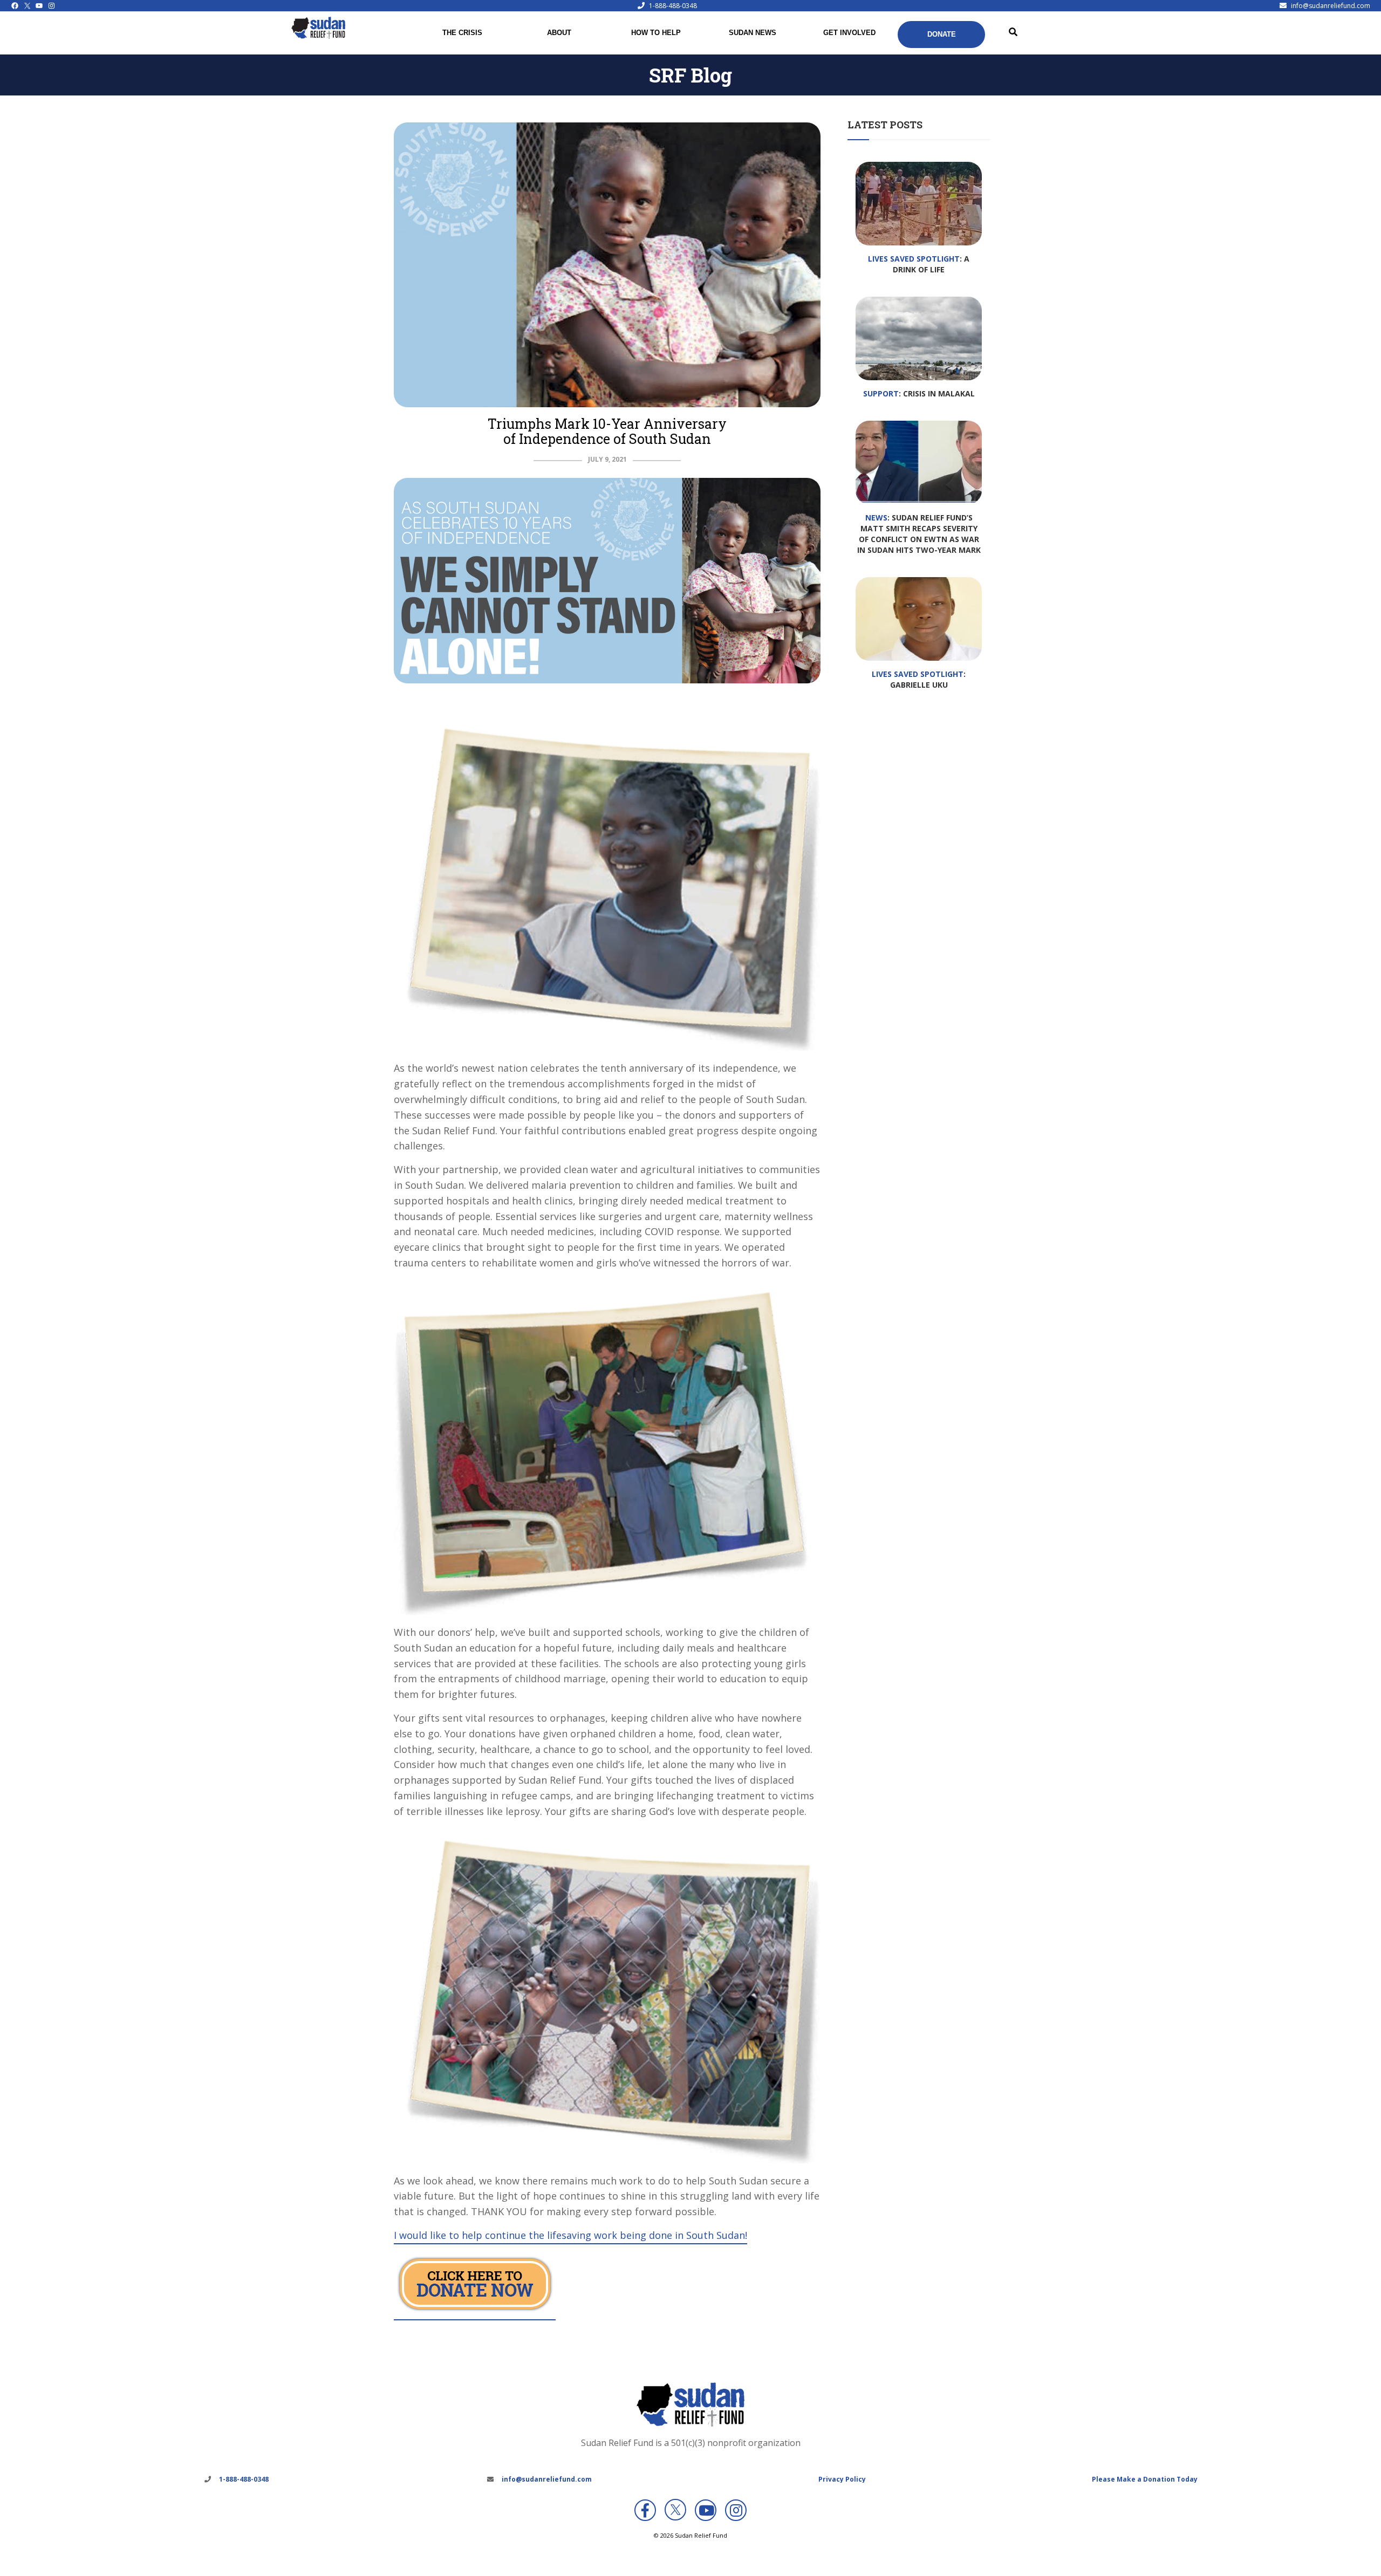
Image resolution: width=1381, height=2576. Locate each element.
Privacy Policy (842, 2479)
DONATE (942, 34)
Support (881, 393)
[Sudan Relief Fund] (318, 36)
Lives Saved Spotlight (914, 259)
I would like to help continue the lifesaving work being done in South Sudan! (570, 2235)
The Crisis (462, 33)
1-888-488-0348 (673, 6)
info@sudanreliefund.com (1331, 6)
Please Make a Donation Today (1145, 2479)
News (876, 518)
